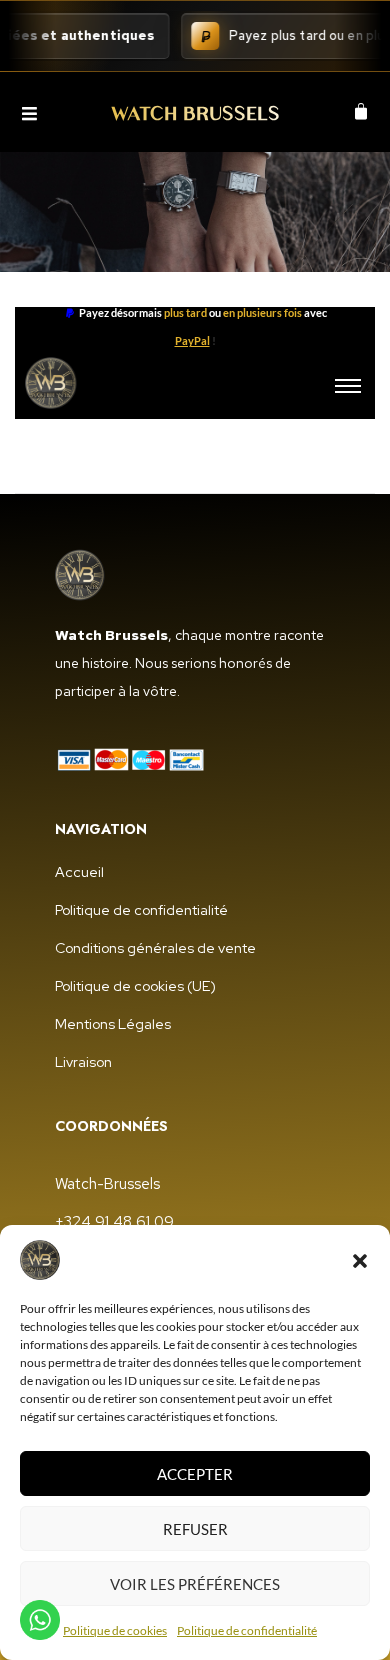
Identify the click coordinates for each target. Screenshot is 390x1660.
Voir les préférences (195, 1584)
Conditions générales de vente (155, 948)
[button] (360, 1260)
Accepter (195, 1474)
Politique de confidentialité (247, 1630)
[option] (195, 327)
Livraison (83, 1062)
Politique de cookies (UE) (135, 986)
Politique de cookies (115, 1630)
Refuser (195, 1529)
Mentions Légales (113, 1024)
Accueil (79, 872)
